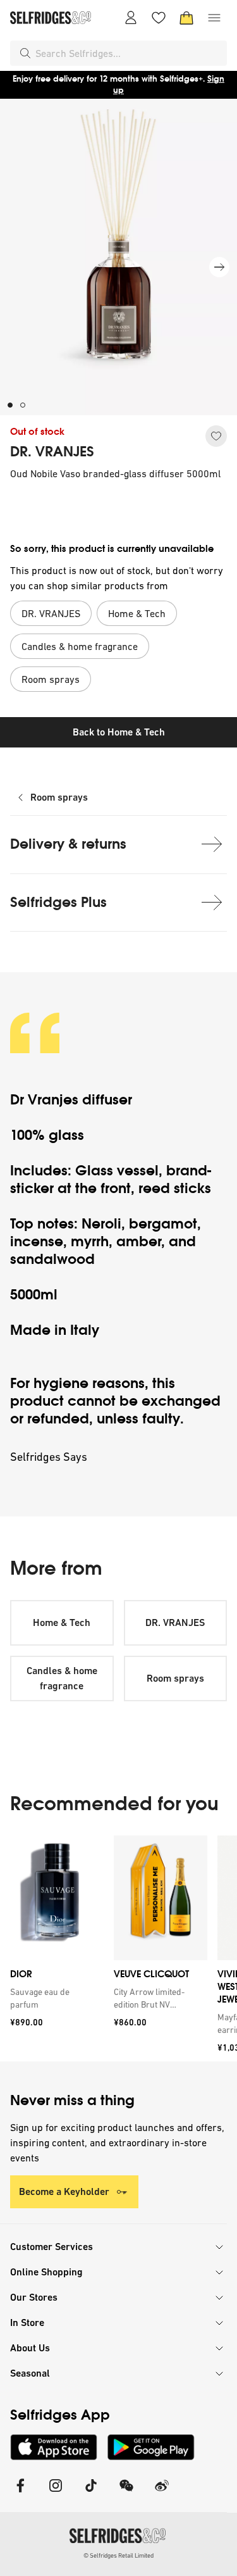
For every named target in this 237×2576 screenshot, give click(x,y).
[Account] (131, 18)
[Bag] (186, 18)
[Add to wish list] (216, 436)
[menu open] (214, 18)
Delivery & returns (68, 844)
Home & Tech (62, 1623)
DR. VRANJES (52, 452)
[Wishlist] (159, 18)
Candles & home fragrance (62, 1678)
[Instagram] (56, 2493)
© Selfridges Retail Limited (118, 2555)
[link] (54, 1998)
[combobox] (129, 53)
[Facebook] (20, 2493)
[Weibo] (162, 2493)
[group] (118, 1948)
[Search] (25, 53)
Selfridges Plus (58, 902)
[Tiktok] (91, 2493)
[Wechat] (126, 2493)
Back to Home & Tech (119, 732)
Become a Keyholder (64, 2191)
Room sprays (59, 797)
